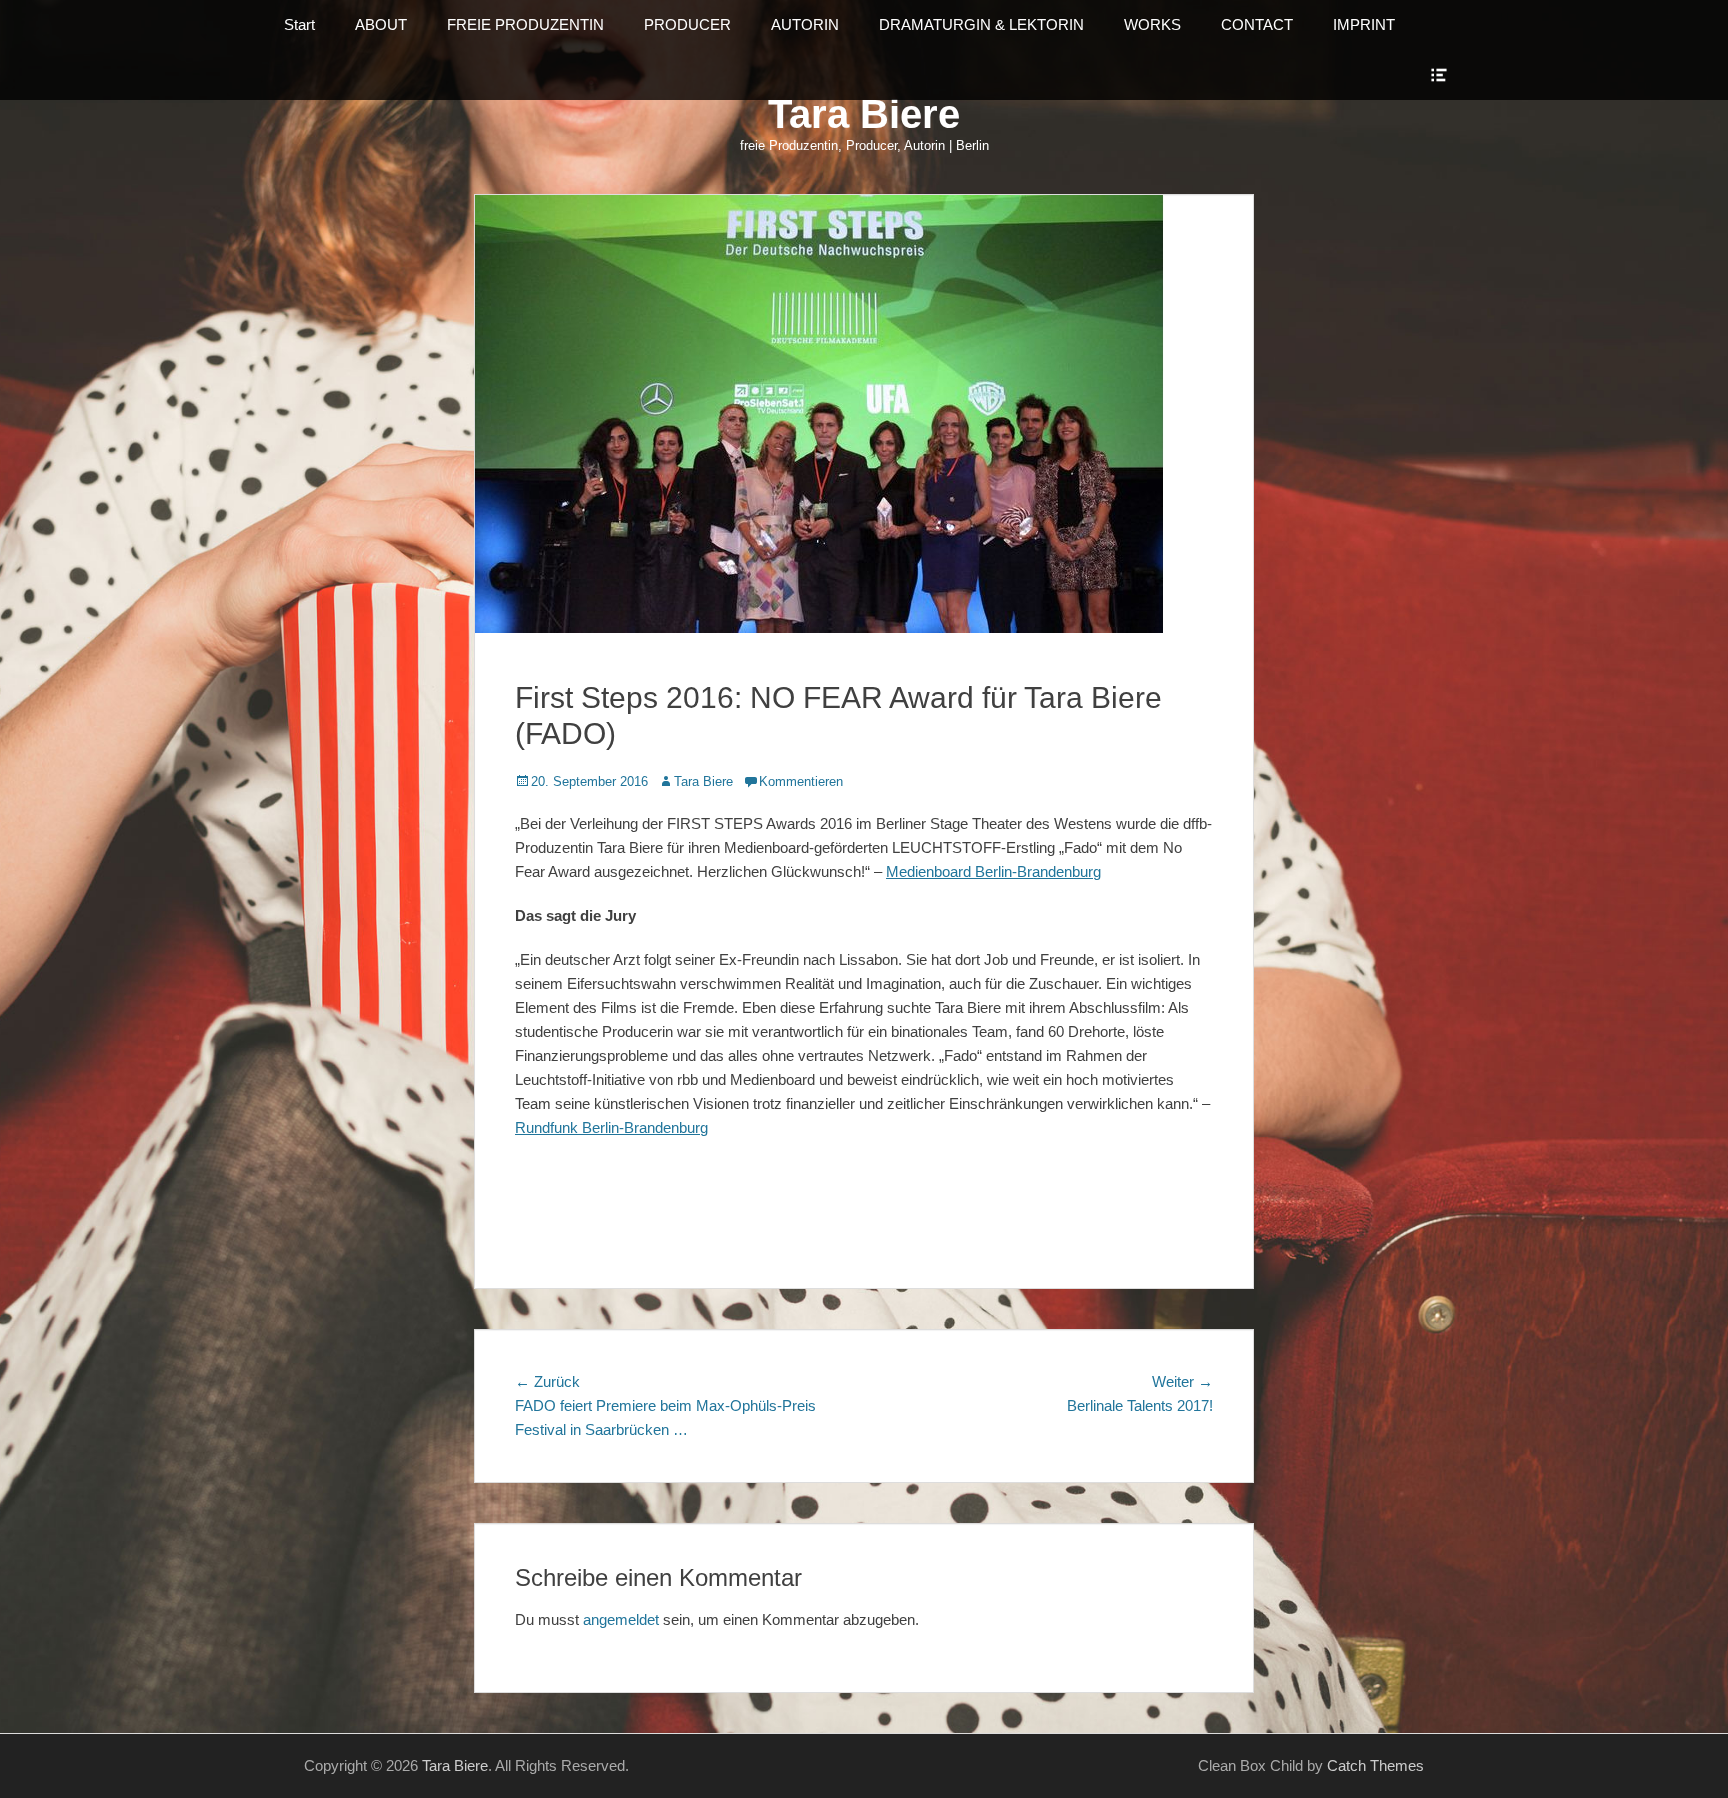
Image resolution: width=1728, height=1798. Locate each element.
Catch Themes (1375, 1765)
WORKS (1152, 24)
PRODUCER (687, 24)
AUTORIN (805, 24)
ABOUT (381, 24)
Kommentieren (801, 781)
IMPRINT (1364, 24)
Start (299, 24)
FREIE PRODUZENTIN (525, 24)
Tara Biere (864, 114)
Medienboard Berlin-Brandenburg (993, 871)
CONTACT (1257, 24)
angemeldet (621, 1619)
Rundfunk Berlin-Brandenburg (611, 1127)
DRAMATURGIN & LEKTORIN (981, 24)
